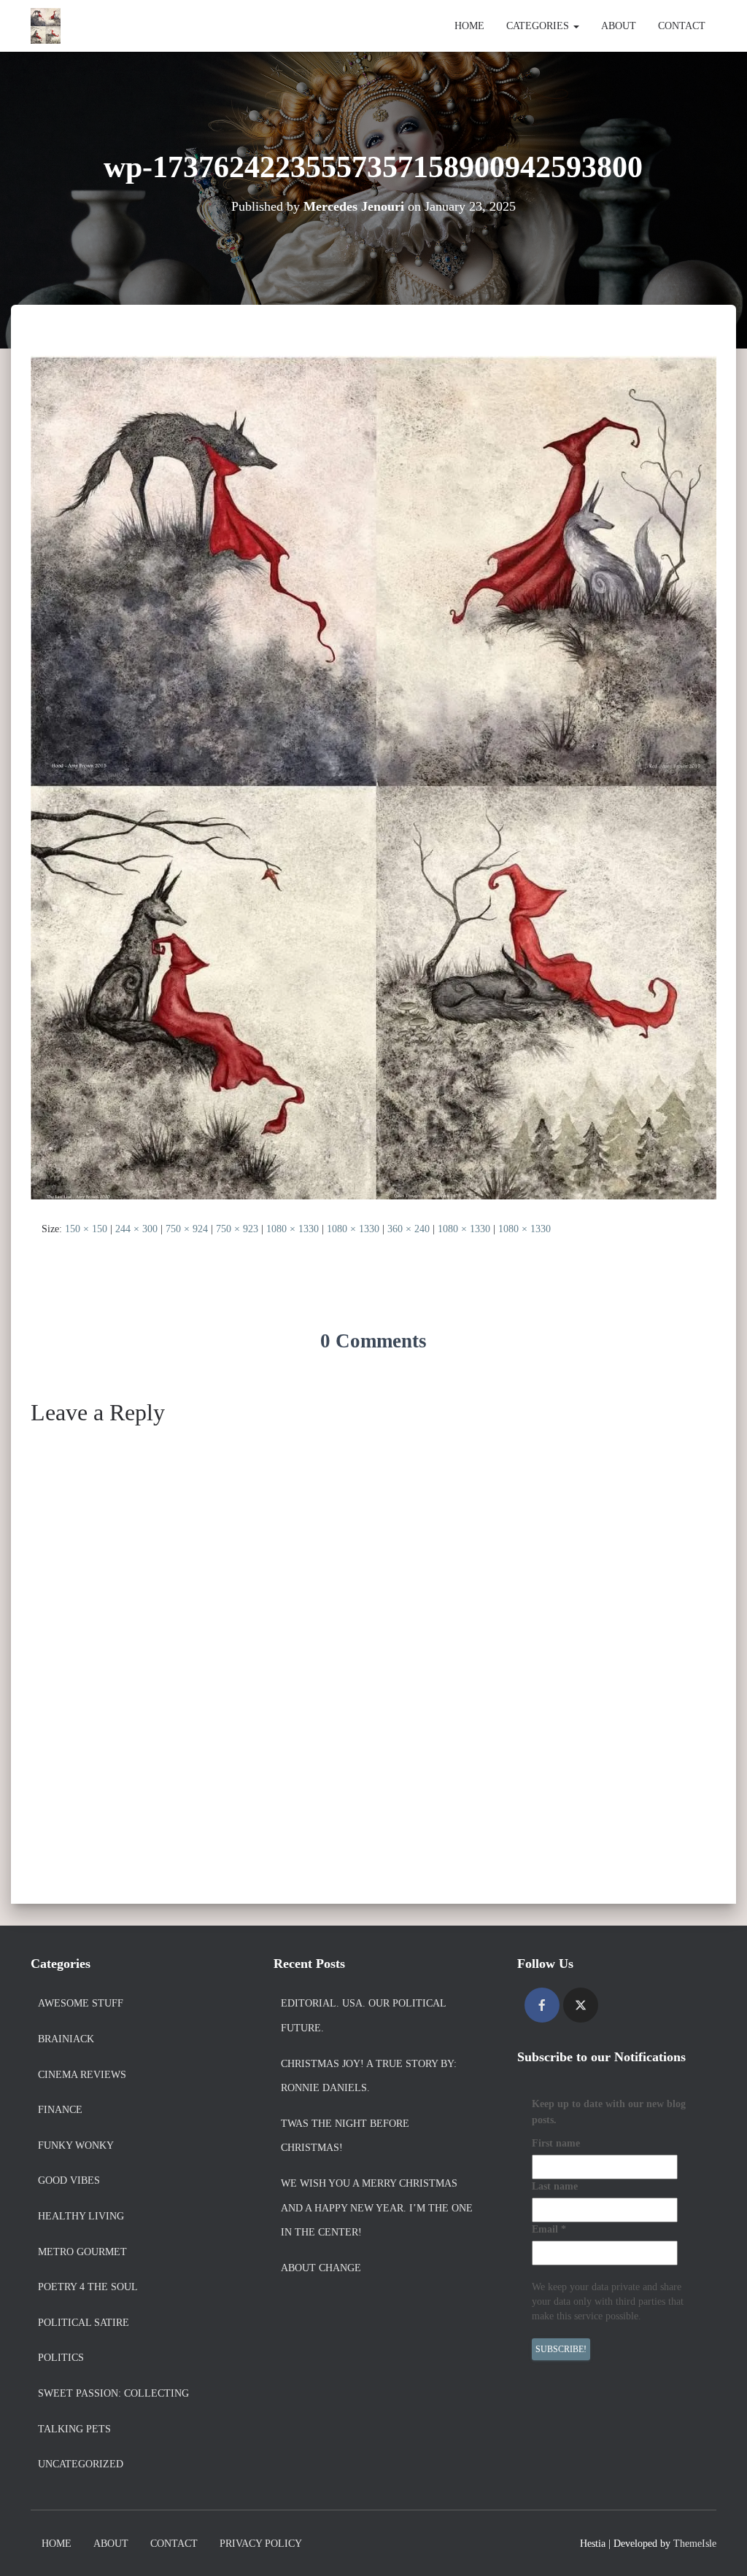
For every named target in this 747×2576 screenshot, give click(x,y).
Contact (682, 26)
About (619, 26)
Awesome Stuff (81, 2003)
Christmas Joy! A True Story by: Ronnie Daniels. (369, 2076)
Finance (60, 2110)
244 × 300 (136, 1229)
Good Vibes (69, 2180)
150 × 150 (86, 1229)
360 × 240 (409, 1229)
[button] (576, 26)
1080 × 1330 (293, 1229)
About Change (321, 2268)
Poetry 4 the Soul (88, 2287)
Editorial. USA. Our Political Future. (363, 2016)
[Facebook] (542, 2005)
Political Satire (84, 2323)
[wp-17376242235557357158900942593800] (373, 777)
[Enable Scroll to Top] (718, 2547)
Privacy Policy (261, 2544)
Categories (539, 26)
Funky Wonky (76, 2145)
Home (469, 26)
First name (556, 2143)
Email (549, 2229)
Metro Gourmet (82, 2252)
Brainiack (66, 2039)
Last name (555, 2186)
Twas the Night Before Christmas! (345, 2136)
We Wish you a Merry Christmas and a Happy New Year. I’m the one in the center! (377, 2208)
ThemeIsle (695, 2544)
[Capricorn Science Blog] (46, 26)
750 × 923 (237, 1229)
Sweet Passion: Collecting (113, 2393)
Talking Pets (74, 2429)
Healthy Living (81, 2216)
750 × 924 (187, 1229)
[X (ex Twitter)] (581, 2005)
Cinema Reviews (82, 2075)
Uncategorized (81, 2464)
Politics (61, 2358)
